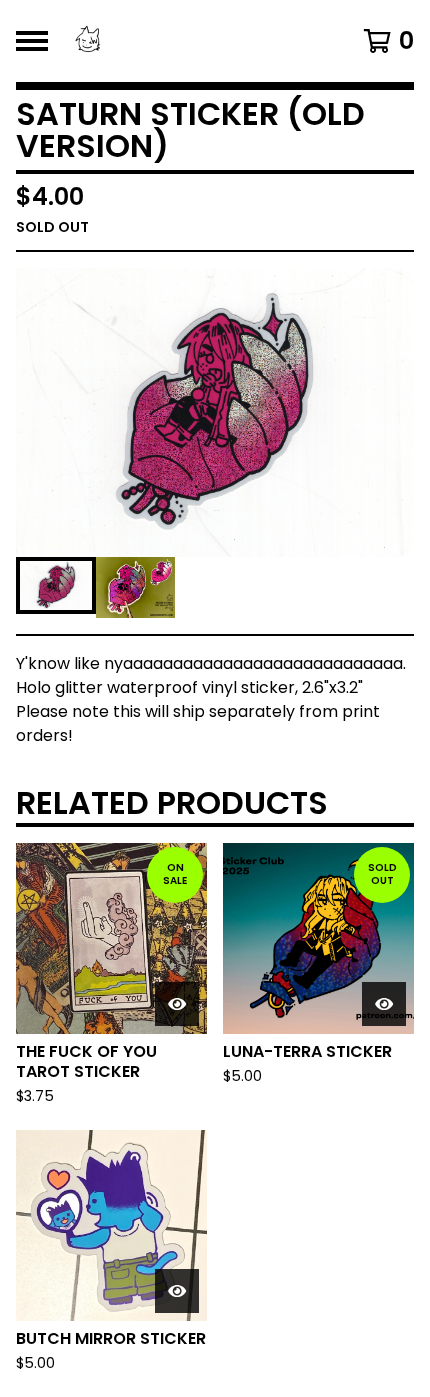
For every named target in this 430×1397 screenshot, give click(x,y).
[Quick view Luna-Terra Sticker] (384, 1004)
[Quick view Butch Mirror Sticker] (177, 1291)
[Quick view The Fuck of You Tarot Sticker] (177, 1004)
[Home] (186, 41)
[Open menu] (32, 41)
